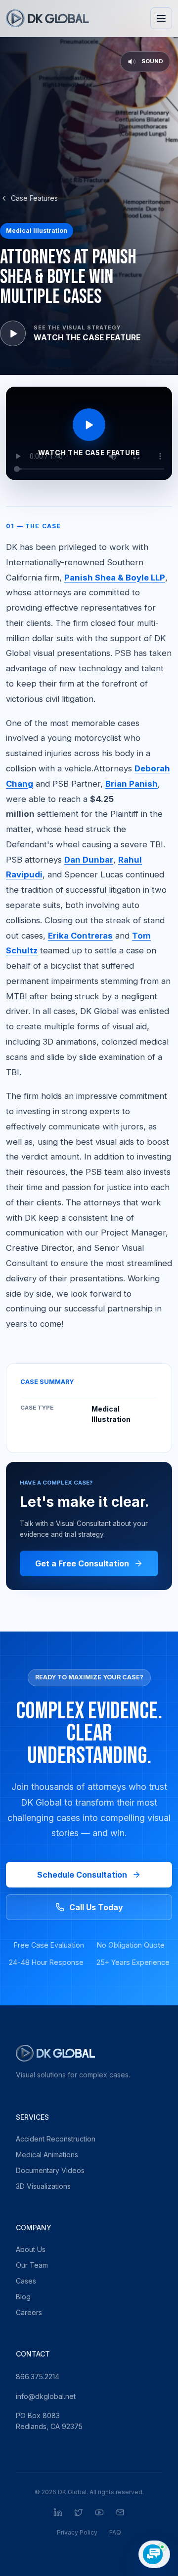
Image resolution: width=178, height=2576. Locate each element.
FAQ (115, 2532)
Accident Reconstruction (56, 2139)
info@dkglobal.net (46, 2396)
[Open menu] (161, 18)
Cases (26, 2281)
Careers (29, 2312)
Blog (23, 2297)
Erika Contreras (80, 936)
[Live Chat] (154, 2554)
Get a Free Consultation (82, 1563)
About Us (31, 2249)
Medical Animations (47, 2155)
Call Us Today (96, 1907)
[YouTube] (99, 2512)
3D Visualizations (43, 2186)
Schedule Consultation (82, 1875)
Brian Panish (132, 784)
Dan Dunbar (89, 860)
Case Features (34, 198)
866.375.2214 (38, 2376)
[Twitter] (79, 2512)
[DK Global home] (47, 18)
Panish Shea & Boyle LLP (115, 578)
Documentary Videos (50, 2170)
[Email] (120, 2512)
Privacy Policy (77, 2532)
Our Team (32, 2265)
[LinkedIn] (58, 2512)
